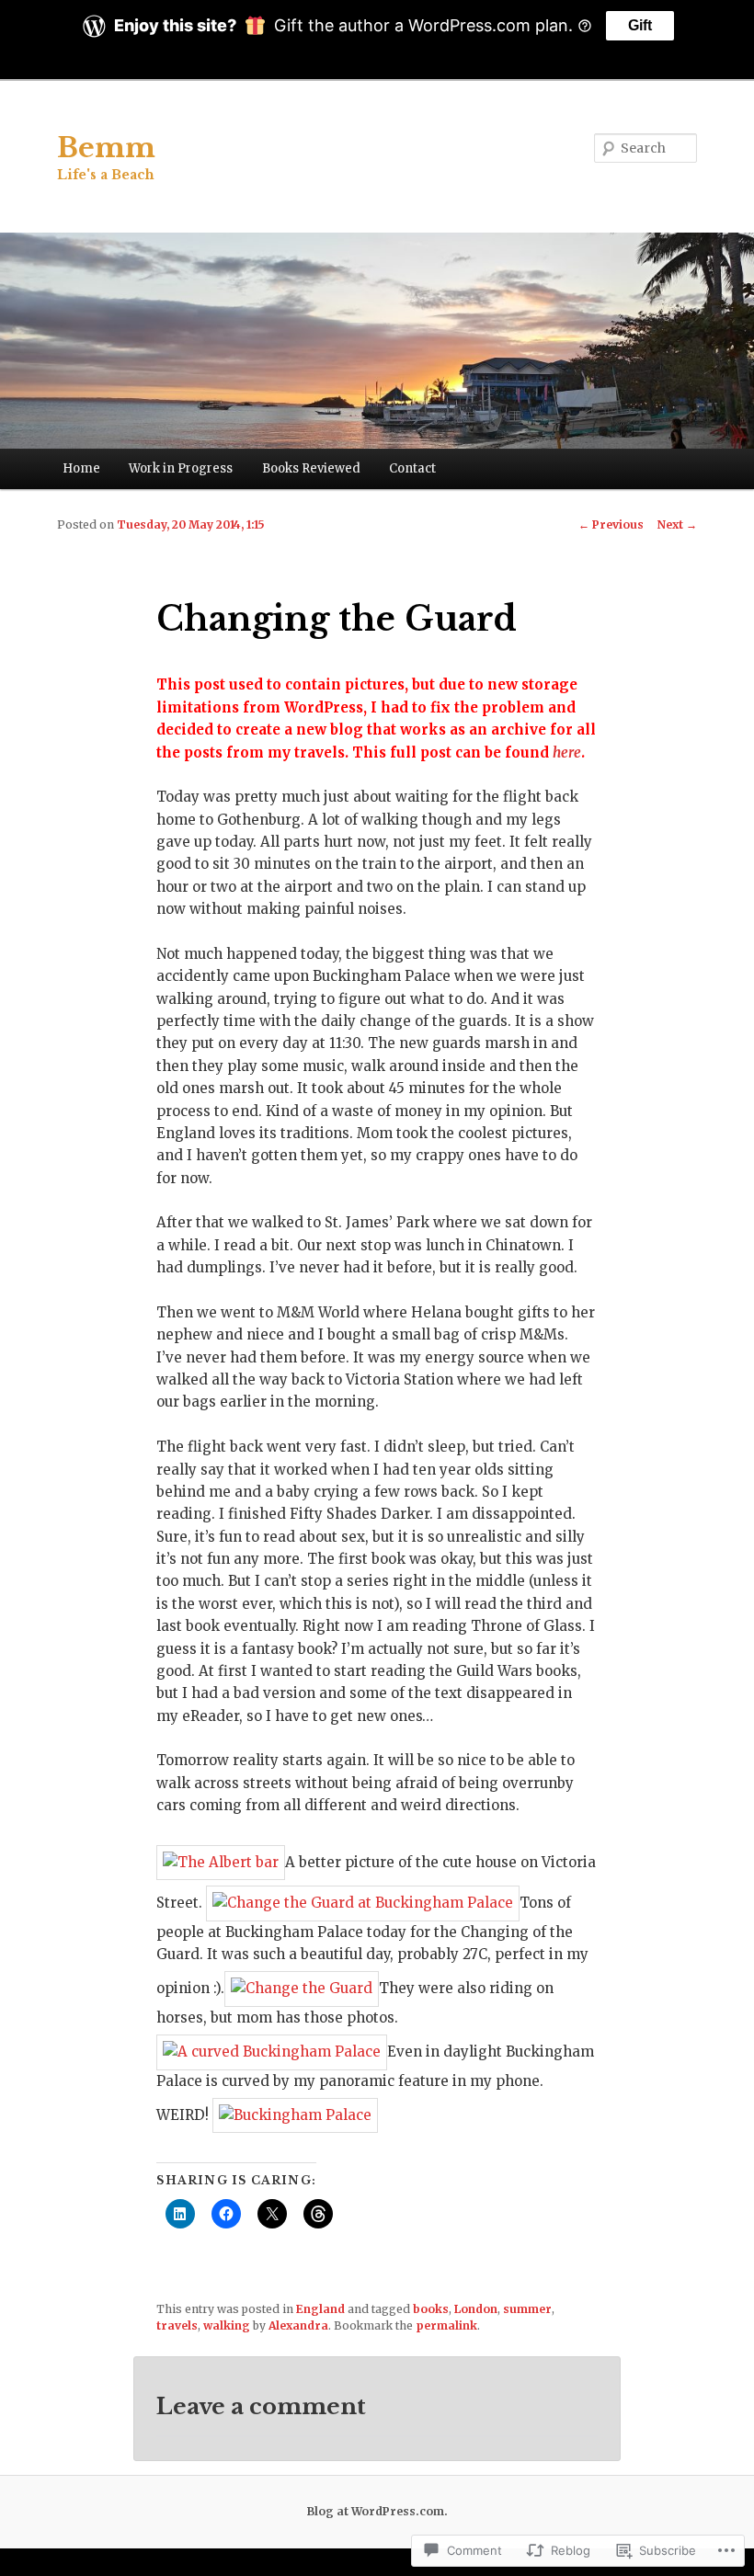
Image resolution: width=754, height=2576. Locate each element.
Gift (640, 25)
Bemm (106, 148)
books (431, 2309)
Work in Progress (181, 468)
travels (177, 2325)
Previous (611, 524)
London (476, 2309)
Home (81, 468)
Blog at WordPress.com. (377, 2511)
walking (227, 2325)
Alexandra (298, 2325)
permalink (446, 2325)
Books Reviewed (311, 468)
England (320, 2309)
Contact (412, 468)
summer (527, 2309)
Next (677, 524)
